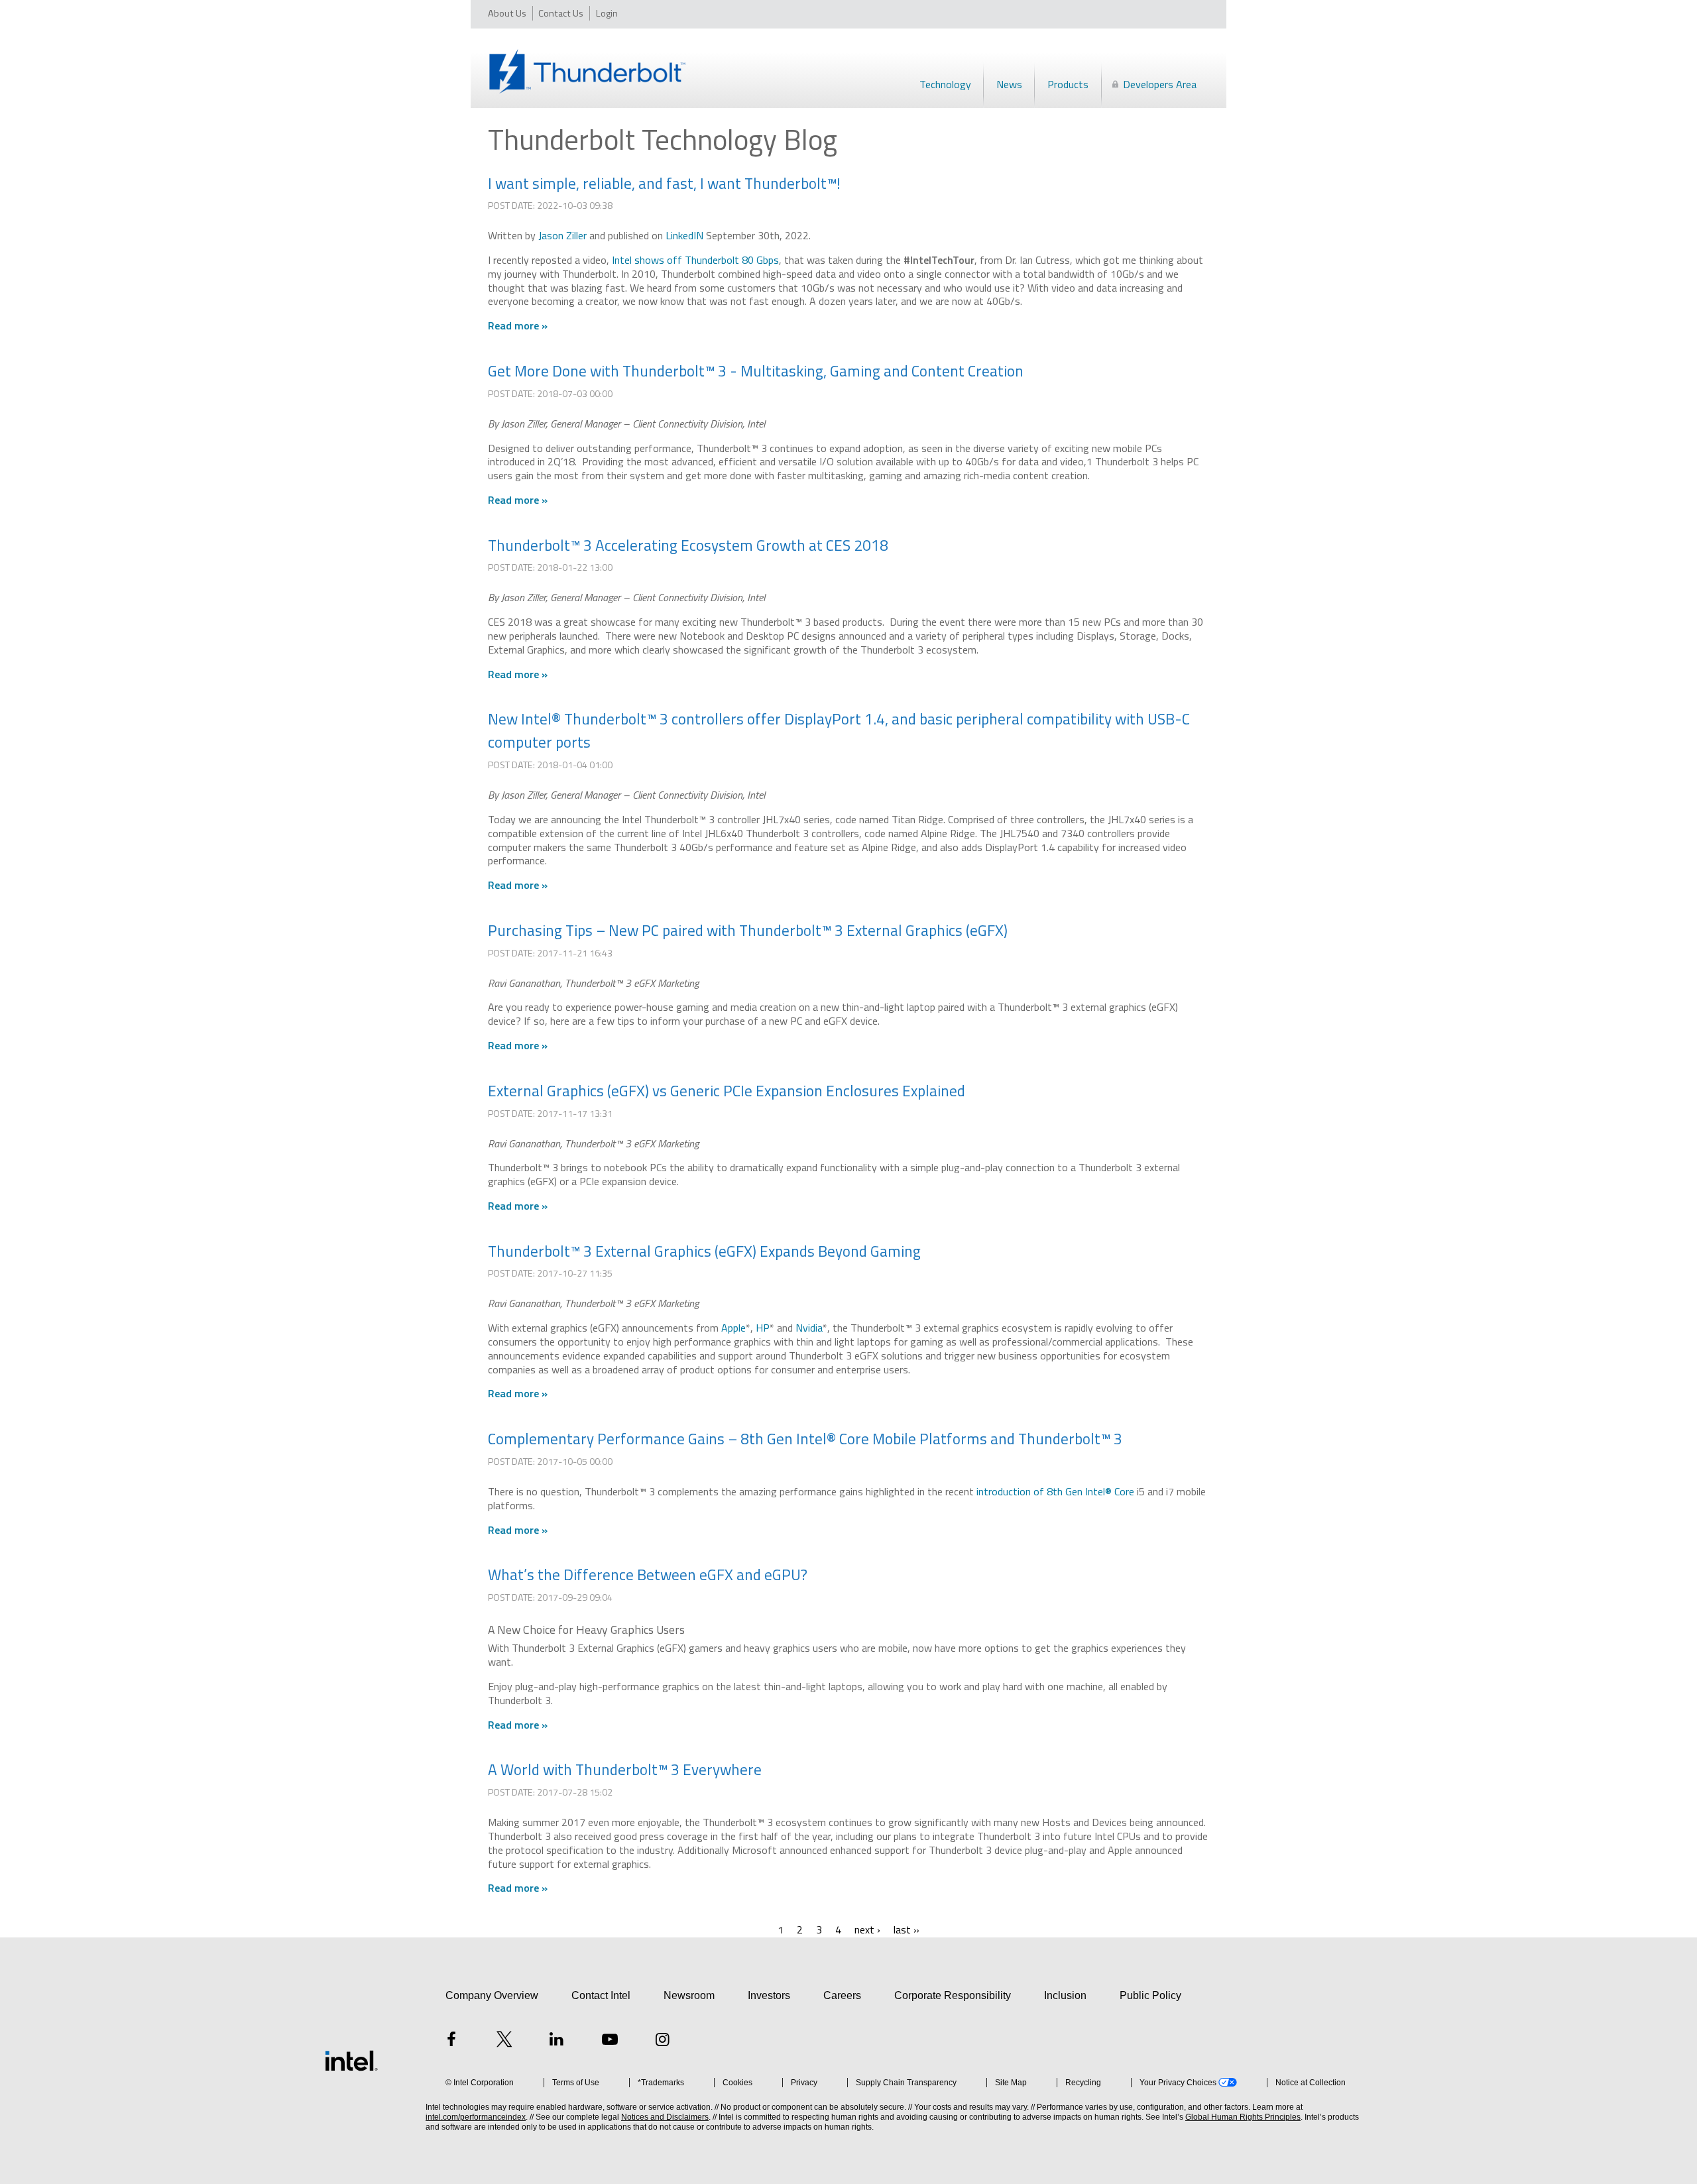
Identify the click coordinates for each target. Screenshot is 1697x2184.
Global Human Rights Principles (1243, 2117)
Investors (769, 1995)
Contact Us (561, 13)
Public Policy (1150, 1995)
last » (907, 1929)
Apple (733, 1328)
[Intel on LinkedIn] (557, 2041)
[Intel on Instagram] (662, 2041)
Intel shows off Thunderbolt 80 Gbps (695, 260)
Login (607, 13)
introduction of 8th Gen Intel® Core (1055, 1491)
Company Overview (492, 1995)
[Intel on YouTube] (610, 2041)
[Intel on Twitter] (504, 2041)
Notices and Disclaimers (665, 2117)
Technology (945, 84)
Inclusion (1065, 1995)
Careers (842, 1995)
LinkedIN (684, 235)
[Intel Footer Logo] (351, 2061)
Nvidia (809, 1328)
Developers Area (1160, 84)
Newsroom (689, 1995)
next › (867, 1929)
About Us (507, 13)
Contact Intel (601, 1995)
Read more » (518, 325)
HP (763, 1328)
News (1009, 84)
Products (1068, 84)
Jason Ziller (564, 235)
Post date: (512, 205)
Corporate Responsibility (953, 1995)
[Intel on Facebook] (451, 2041)
